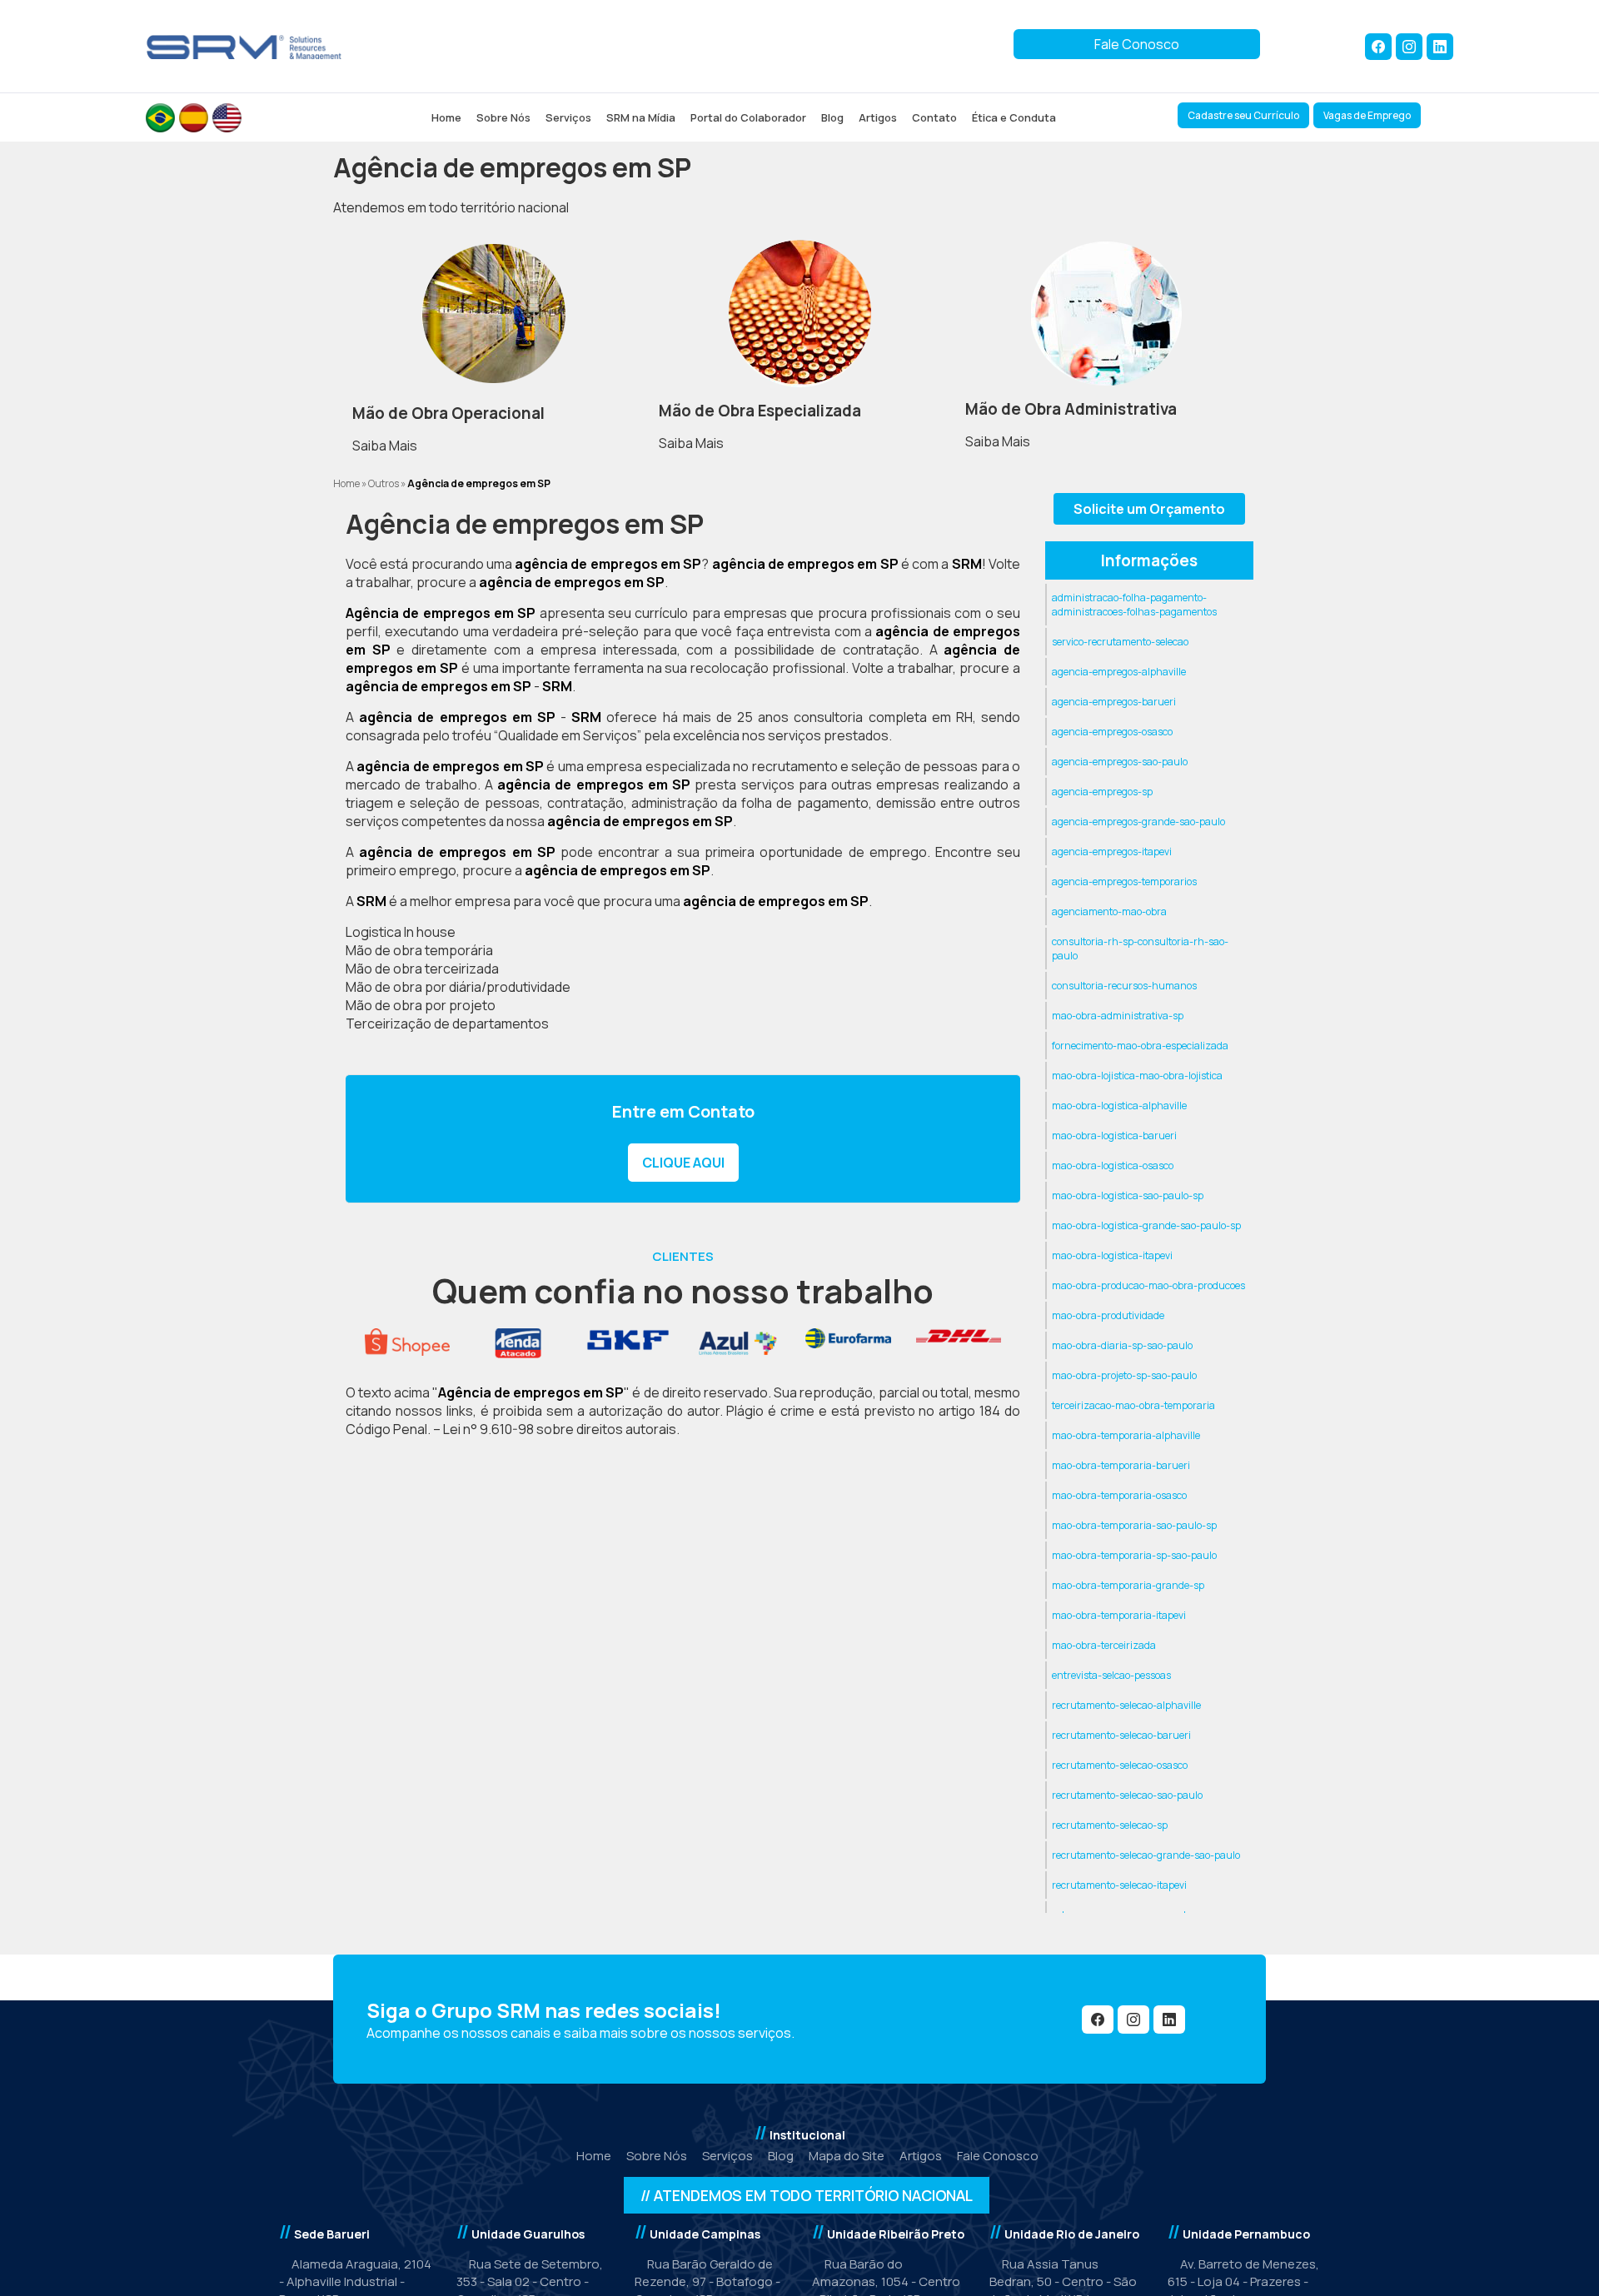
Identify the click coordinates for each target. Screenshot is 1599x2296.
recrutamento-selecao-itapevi (1119, 1885)
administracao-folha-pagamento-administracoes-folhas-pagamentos (1134, 605)
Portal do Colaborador (748, 117)
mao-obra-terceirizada (1104, 1645)
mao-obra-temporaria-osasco (1119, 1495)
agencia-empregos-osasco (1112, 732)
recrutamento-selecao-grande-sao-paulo (1146, 1855)
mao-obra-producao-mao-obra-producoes (1148, 1285)
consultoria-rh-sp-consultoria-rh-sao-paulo (1140, 949)
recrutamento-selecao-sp (1110, 1825)
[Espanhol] (194, 118)
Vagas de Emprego (1367, 115)
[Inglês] (227, 118)
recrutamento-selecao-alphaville (1126, 1705)
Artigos (878, 117)
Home (446, 117)
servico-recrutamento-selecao (1120, 642)
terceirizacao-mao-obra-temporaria (1133, 1405)
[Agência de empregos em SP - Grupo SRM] (244, 46)
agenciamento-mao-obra (1109, 911)
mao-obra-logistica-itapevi (1112, 1255)
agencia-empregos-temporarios (1124, 882)
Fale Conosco (1137, 44)
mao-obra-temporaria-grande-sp (1128, 1585)
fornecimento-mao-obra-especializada (1140, 1046)
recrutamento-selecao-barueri (1121, 1735)
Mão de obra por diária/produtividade (458, 987)
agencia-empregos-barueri (1114, 702)
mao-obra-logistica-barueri (1114, 1136)
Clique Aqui (683, 1163)
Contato (934, 117)
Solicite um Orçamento (1149, 509)
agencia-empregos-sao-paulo (1120, 762)
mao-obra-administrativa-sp (1118, 1016)
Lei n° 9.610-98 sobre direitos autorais (560, 1429)
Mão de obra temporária (419, 950)
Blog (832, 117)
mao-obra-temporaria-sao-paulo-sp (1134, 1525)
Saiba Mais (385, 446)
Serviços (568, 117)
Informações (1149, 560)
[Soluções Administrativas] (1106, 314)
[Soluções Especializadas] (799, 314)
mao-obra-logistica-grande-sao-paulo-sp (1146, 1225)
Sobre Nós (503, 117)
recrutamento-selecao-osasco (1120, 1765)
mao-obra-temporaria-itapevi (1119, 1615)
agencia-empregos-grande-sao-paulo (1138, 822)
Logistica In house (401, 932)
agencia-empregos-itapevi (1112, 852)
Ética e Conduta (1014, 117)
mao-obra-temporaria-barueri (1121, 1465)
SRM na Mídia (641, 117)
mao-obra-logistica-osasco (1113, 1165)
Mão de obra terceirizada (422, 969)
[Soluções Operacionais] (493, 314)
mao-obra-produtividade (1108, 1315)
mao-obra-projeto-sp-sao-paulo (1124, 1375)
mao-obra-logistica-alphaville (1119, 1106)
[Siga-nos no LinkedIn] (1440, 47)
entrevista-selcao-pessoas (1111, 1675)
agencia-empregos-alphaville (1119, 672)
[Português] (160, 118)
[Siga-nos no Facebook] (1378, 47)
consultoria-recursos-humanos (1124, 986)
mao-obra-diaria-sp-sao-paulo (1122, 1345)
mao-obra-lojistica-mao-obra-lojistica (1137, 1076)
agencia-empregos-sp (1102, 792)
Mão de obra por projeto (421, 1005)
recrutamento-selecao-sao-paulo (1127, 1795)
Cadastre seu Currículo (1243, 115)
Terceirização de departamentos (447, 1023)
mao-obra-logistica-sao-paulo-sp (1128, 1195)
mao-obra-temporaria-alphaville (1126, 1435)
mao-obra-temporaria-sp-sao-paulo (1134, 1555)
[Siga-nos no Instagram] (1409, 47)
